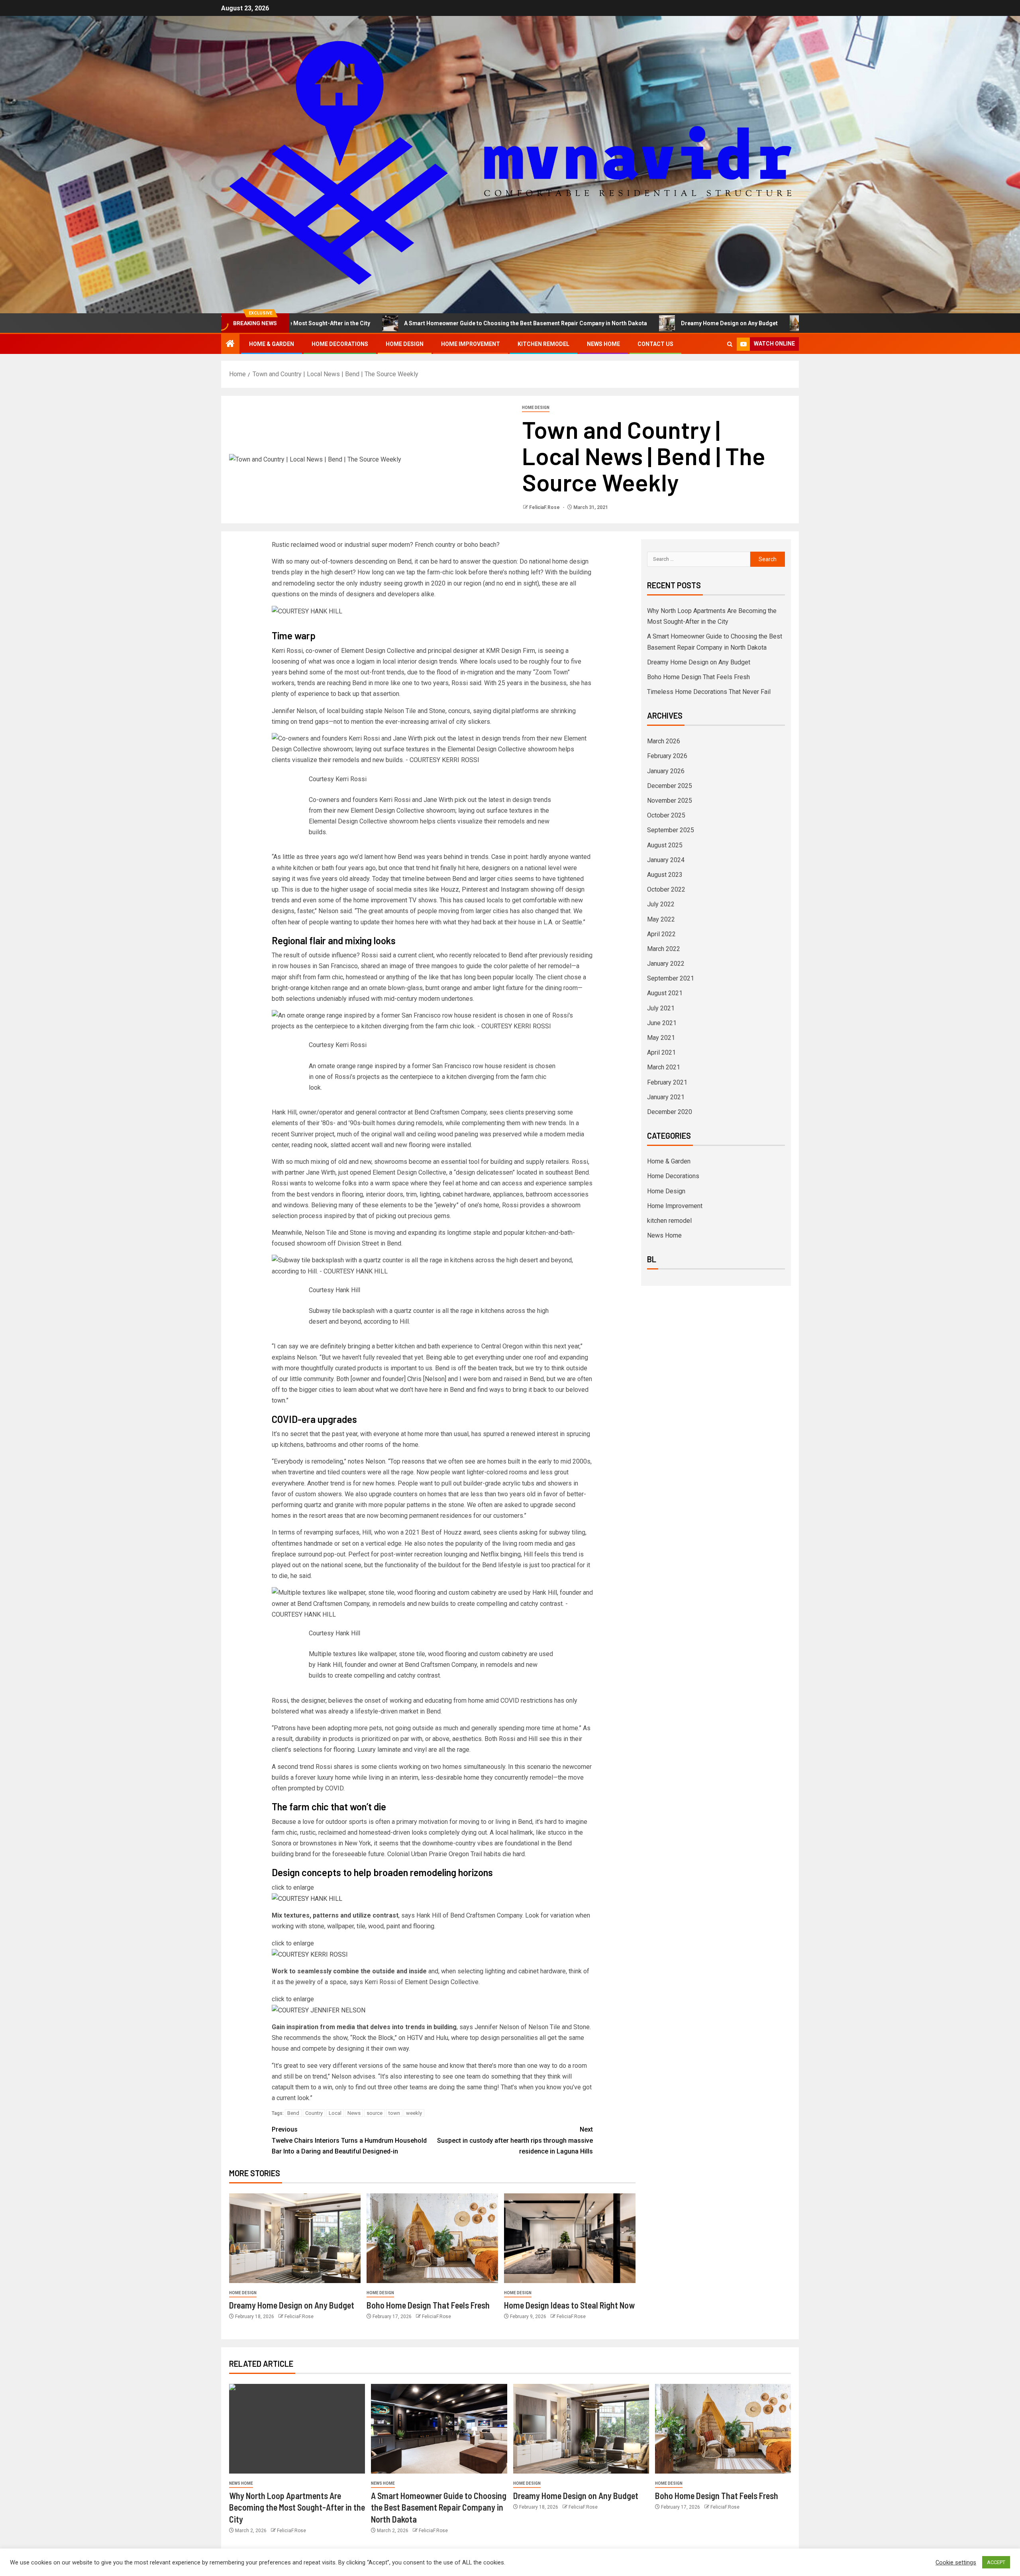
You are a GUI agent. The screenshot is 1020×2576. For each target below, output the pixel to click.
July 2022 (661, 904)
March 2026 (664, 741)
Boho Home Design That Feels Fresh (741, 323)
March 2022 (664, 949)
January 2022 (666, 964)
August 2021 (665, 993)
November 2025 (670, 801)
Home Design (405, 344)
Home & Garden (272, 344)
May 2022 (661, 919)
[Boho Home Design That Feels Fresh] (432, 2238)
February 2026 (667, 756)
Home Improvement (471, 344)
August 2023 (665, 875)
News (354, 2113)
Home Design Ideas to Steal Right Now (569, 2305)
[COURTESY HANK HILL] (307, 1898)
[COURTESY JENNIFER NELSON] (319, 2010)
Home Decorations (340, 344)
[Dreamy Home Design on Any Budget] (295, 2238)
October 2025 (666, 815)
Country (314, 2113)
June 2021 (662, 1023)
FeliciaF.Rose (545, 507)
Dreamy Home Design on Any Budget (611, 323)
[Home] (230, 344)
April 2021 (661, 1052)
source (375, 2113)
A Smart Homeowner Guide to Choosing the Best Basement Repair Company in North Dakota (407, 323)
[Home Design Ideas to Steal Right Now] (570, 2238)
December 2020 (670, 1112)
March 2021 (664, 1067)
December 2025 (670, 786)
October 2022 (666, 889)
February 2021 (667, 1082)
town (394, 2113)
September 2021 (671, 978)
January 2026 (666, 771)
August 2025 (665, 845)
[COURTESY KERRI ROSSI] (310, 1954)
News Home (603, 344)
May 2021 (661, 1038)
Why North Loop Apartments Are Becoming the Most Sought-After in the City (297, 2507)
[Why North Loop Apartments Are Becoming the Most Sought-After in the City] (297, 2429)
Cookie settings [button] (956, 2562)
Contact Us (655, 344)
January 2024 (666, 860)
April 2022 (661, 934)
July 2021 (661, 1008)
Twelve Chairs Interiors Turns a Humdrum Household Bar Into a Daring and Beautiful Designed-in (349, 2140)
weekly (414, 2113)
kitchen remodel (543, 344)
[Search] (730, 344)
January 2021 (666, 1097)
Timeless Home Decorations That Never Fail (709, 692)
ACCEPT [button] (996, 2562)
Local (335, 2113)
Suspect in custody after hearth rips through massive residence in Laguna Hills (515, 2140)
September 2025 (671, 830)
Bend (293, 2113)
